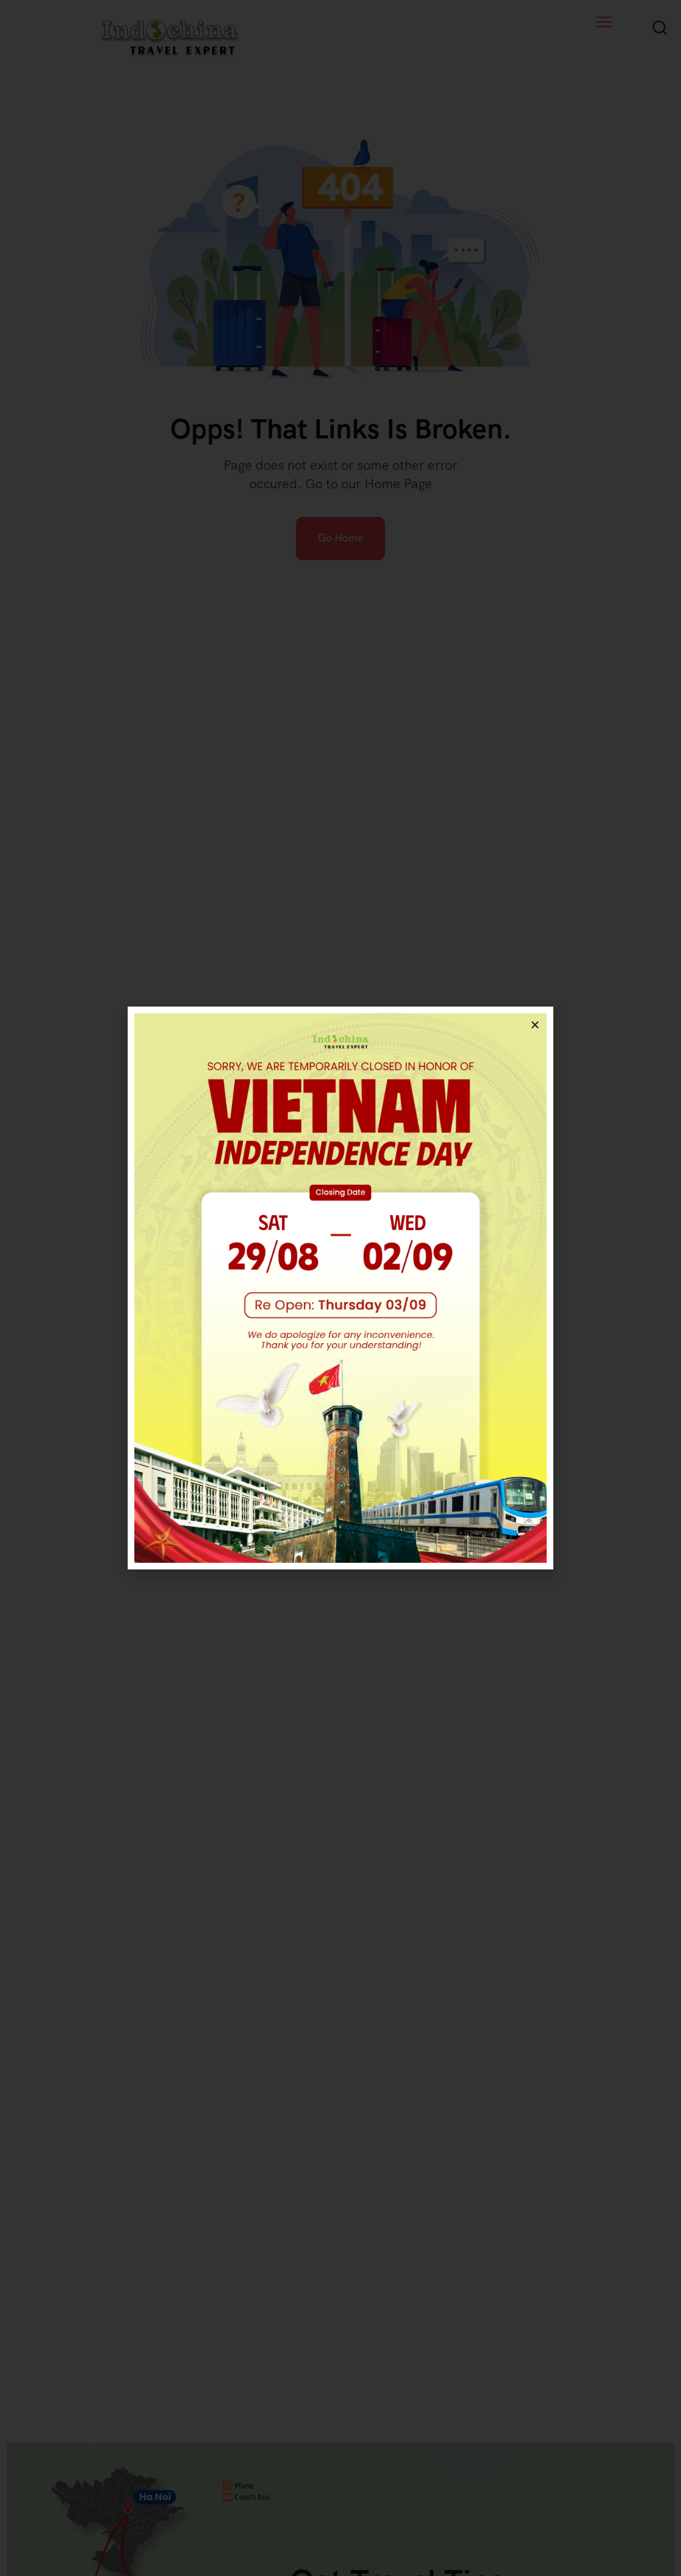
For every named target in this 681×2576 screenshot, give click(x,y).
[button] (535, 1025)
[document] (340, 1288)
